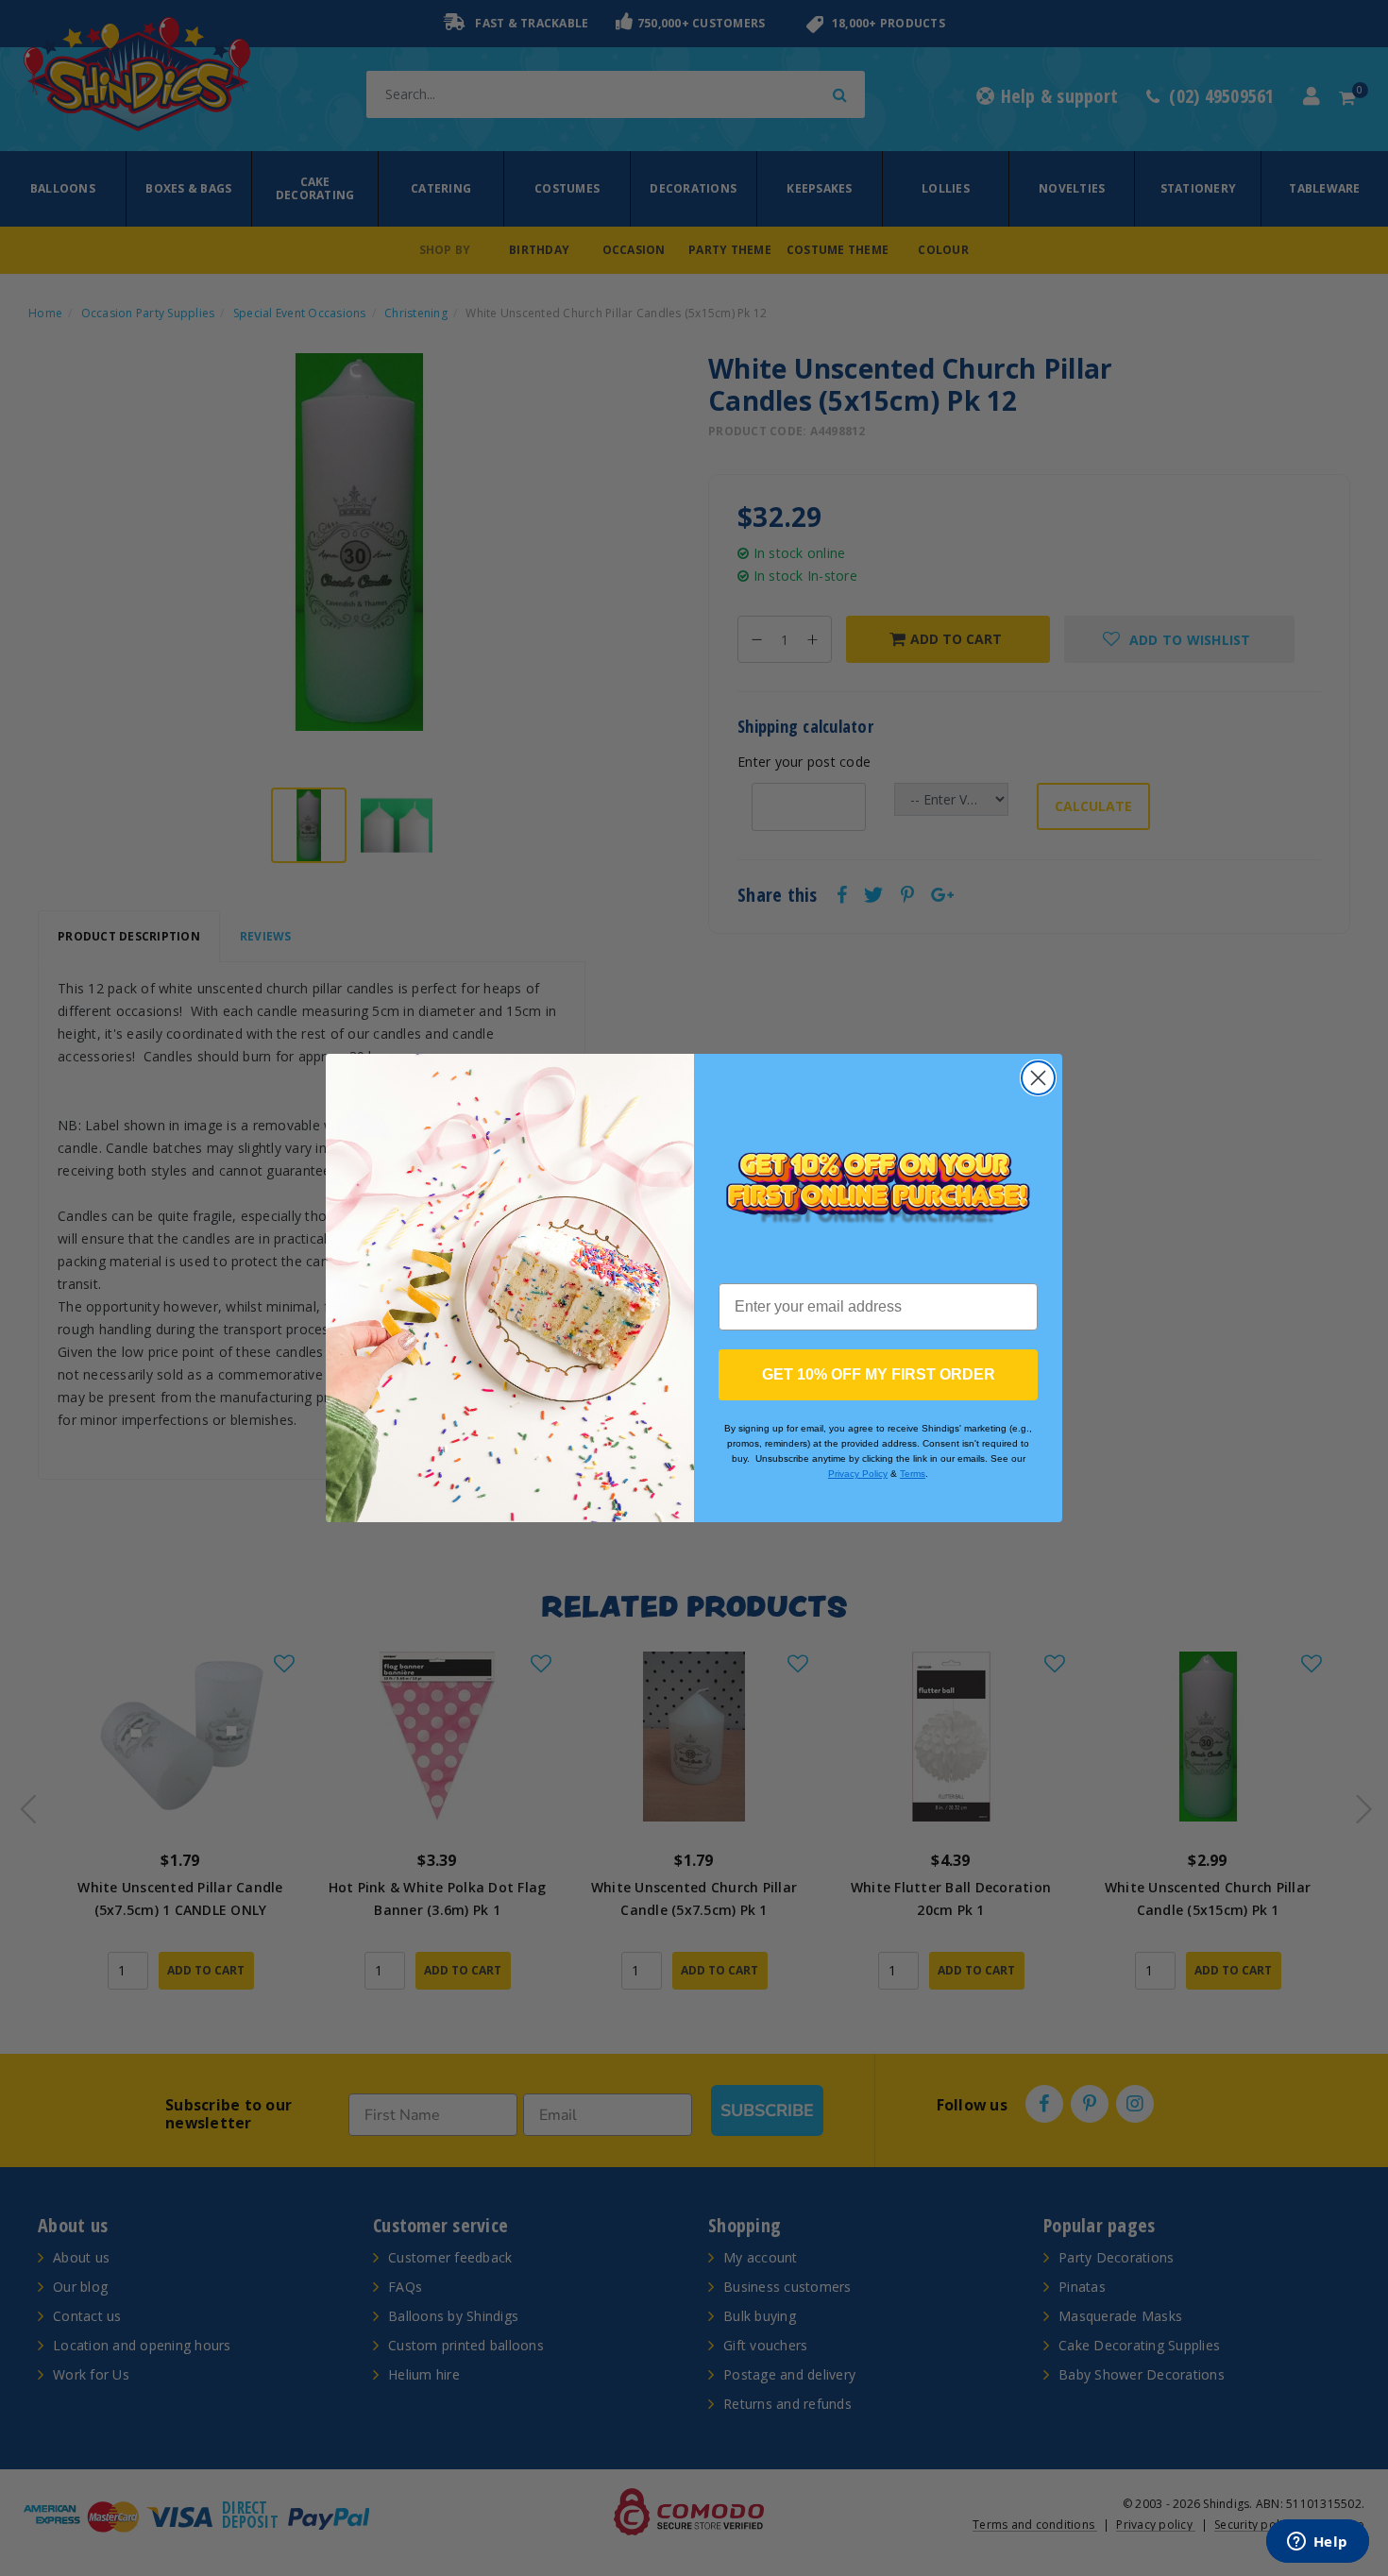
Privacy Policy (858, 1474)
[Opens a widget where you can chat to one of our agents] (1317, 2543)
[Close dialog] (1038, 1078)
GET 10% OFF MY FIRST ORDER (879, 1374)
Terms (913, 1474)
